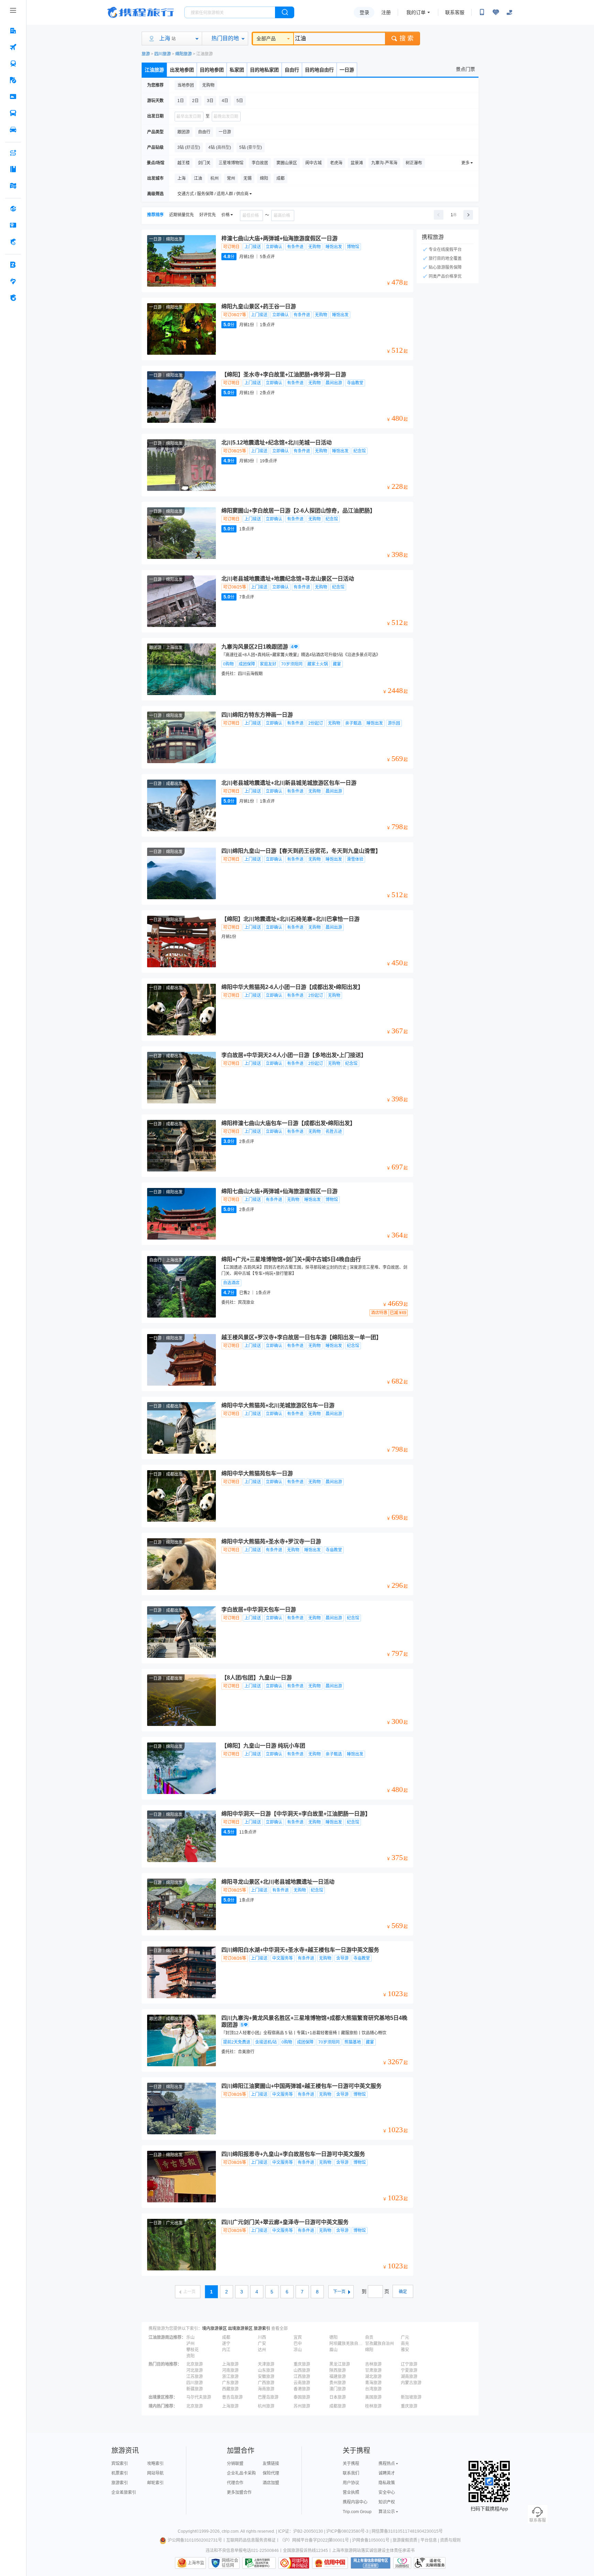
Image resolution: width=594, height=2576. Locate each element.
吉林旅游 (373, 2364)
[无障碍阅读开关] (496, 12)
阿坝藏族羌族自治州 (346, 2344)
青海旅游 (373, 2383)
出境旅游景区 (240, 2329)
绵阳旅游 (184, 54)
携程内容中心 (355, 2502)
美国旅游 (373, 2397)
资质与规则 (450, 2540)
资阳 (190, 2356)
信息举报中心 (259, 2563)
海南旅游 (266, 2389)
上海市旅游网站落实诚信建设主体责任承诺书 (373, 2551)
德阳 (333, 2337)
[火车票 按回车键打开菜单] (13, 64)
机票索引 (120, 2473)
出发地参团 (182, 70)
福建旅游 (338, 2377)
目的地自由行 (319, 70)
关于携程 (351, 2464)
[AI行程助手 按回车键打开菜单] (13, 153)
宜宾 (298, 2337)
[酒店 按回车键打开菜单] (13, 31)
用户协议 (351, 2483)
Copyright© (188, 2531)
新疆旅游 (195, 2389)
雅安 (405, 2350)
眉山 (333, 2350)
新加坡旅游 (411, 2397)
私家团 (237, 70)
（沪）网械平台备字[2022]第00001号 (314, 2540)
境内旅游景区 (214, 2329)
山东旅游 (266, 2370)
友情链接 (271, 2464)
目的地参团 (212, 70)
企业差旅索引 (124, 2492)
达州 (262, 2350)
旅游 (146, 54)
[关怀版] (509, 12)
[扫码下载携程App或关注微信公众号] (482, 12)
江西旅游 (302, 2377)
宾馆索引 (120, 2464)
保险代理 (271, 2473)
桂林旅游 (373, 2406)
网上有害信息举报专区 (371, 2563)
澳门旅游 (338, 2389)
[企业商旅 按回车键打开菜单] (13, 265)
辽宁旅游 (409, 2364)
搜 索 (406, 38)
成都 (226, 2337)
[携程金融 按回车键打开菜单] (13, 242)
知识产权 (387, 2502)
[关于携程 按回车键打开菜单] (13, 298)
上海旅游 (230, 2364)
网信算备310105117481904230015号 (407, 2531)
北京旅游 (195, 2364)
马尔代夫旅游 (199, 2397)
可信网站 (294, 2563)
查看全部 (279, 2329)
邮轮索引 (155, 2483)
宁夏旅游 (409, 2370)
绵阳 (369, 2350)
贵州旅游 (338, 2383)
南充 (405, 2344)
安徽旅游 (266, 2377)
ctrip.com (230, 2531)
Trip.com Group (357, 2512)
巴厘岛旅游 (268, 2397)
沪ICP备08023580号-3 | (349, 2531)
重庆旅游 (302, 2364)
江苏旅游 (195, 2377)
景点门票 (465, 69)
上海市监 (196, 2563)
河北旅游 (195, 2370)
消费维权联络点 (402, 2563)
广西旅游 (266, 2383)
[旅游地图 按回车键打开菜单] (13, 186)
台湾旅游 (373, 2389)
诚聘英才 (387, 2473)
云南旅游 (302, 2383)
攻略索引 (155, 2464)
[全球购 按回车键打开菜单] (13, 209)
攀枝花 (192, 2350)
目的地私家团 (264, 70)
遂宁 (226, 2344)
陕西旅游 (338, 2370)
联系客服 (455, 12)
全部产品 (266, 38)
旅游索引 (262, 2329)
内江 (226, 2350)
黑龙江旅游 (340, 2364)
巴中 (298, 2344)
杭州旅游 (266, 2406)
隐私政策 (387, 2483)
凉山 (298, 2350)
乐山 (190, 2337)
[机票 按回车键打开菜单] (13, 47)
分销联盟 (235, 2464)
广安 (262, 2344)
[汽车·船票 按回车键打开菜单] (13, 113)
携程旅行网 (141, 12)
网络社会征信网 (230, 2563)
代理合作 (235, 2483)
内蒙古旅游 (411, 2383)
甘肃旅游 (373, 2370)
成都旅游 (338, 2406)
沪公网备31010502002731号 (195, 2540)
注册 (386, 12)
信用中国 (330, 2563)
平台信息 (429, 2540)
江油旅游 (154, 70)
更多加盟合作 (239, 2492)
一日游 (347, 70)
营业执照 (351, 2492)
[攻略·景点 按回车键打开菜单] (13, 169)
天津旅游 (266, 2364)
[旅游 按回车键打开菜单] (13, 80)
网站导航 (155, 2473)
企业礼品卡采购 (241, 2473)
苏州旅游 (302, 2406)
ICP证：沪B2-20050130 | (302, 2531)
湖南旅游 (409, 2377)
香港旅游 (302, 2389)
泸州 (190, 2344)
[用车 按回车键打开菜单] (13, 130)
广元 (405, 2337)
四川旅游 (163, 54)
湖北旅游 (373, 2377)
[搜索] (285, 12)
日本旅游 (338, 2397)
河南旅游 (230, 2370)
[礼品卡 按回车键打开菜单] (13, 225)
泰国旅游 (302, 2397)
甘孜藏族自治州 (379, 2344)
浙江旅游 (230, 2377)
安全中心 (387, 2492)
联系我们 (351, 2473)
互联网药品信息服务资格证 (251, 2540)
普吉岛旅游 (232, 2397)
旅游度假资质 (405, 2540)
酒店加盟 (271, 2483)
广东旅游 (230, 2383)
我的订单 (416, 12)
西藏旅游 (230, 2389)
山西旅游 (302, 2370)
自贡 (369, 2337)
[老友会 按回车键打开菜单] (13, 281)
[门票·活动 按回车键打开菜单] (13, 97)
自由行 (292, 70)
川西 (262, 2337)
